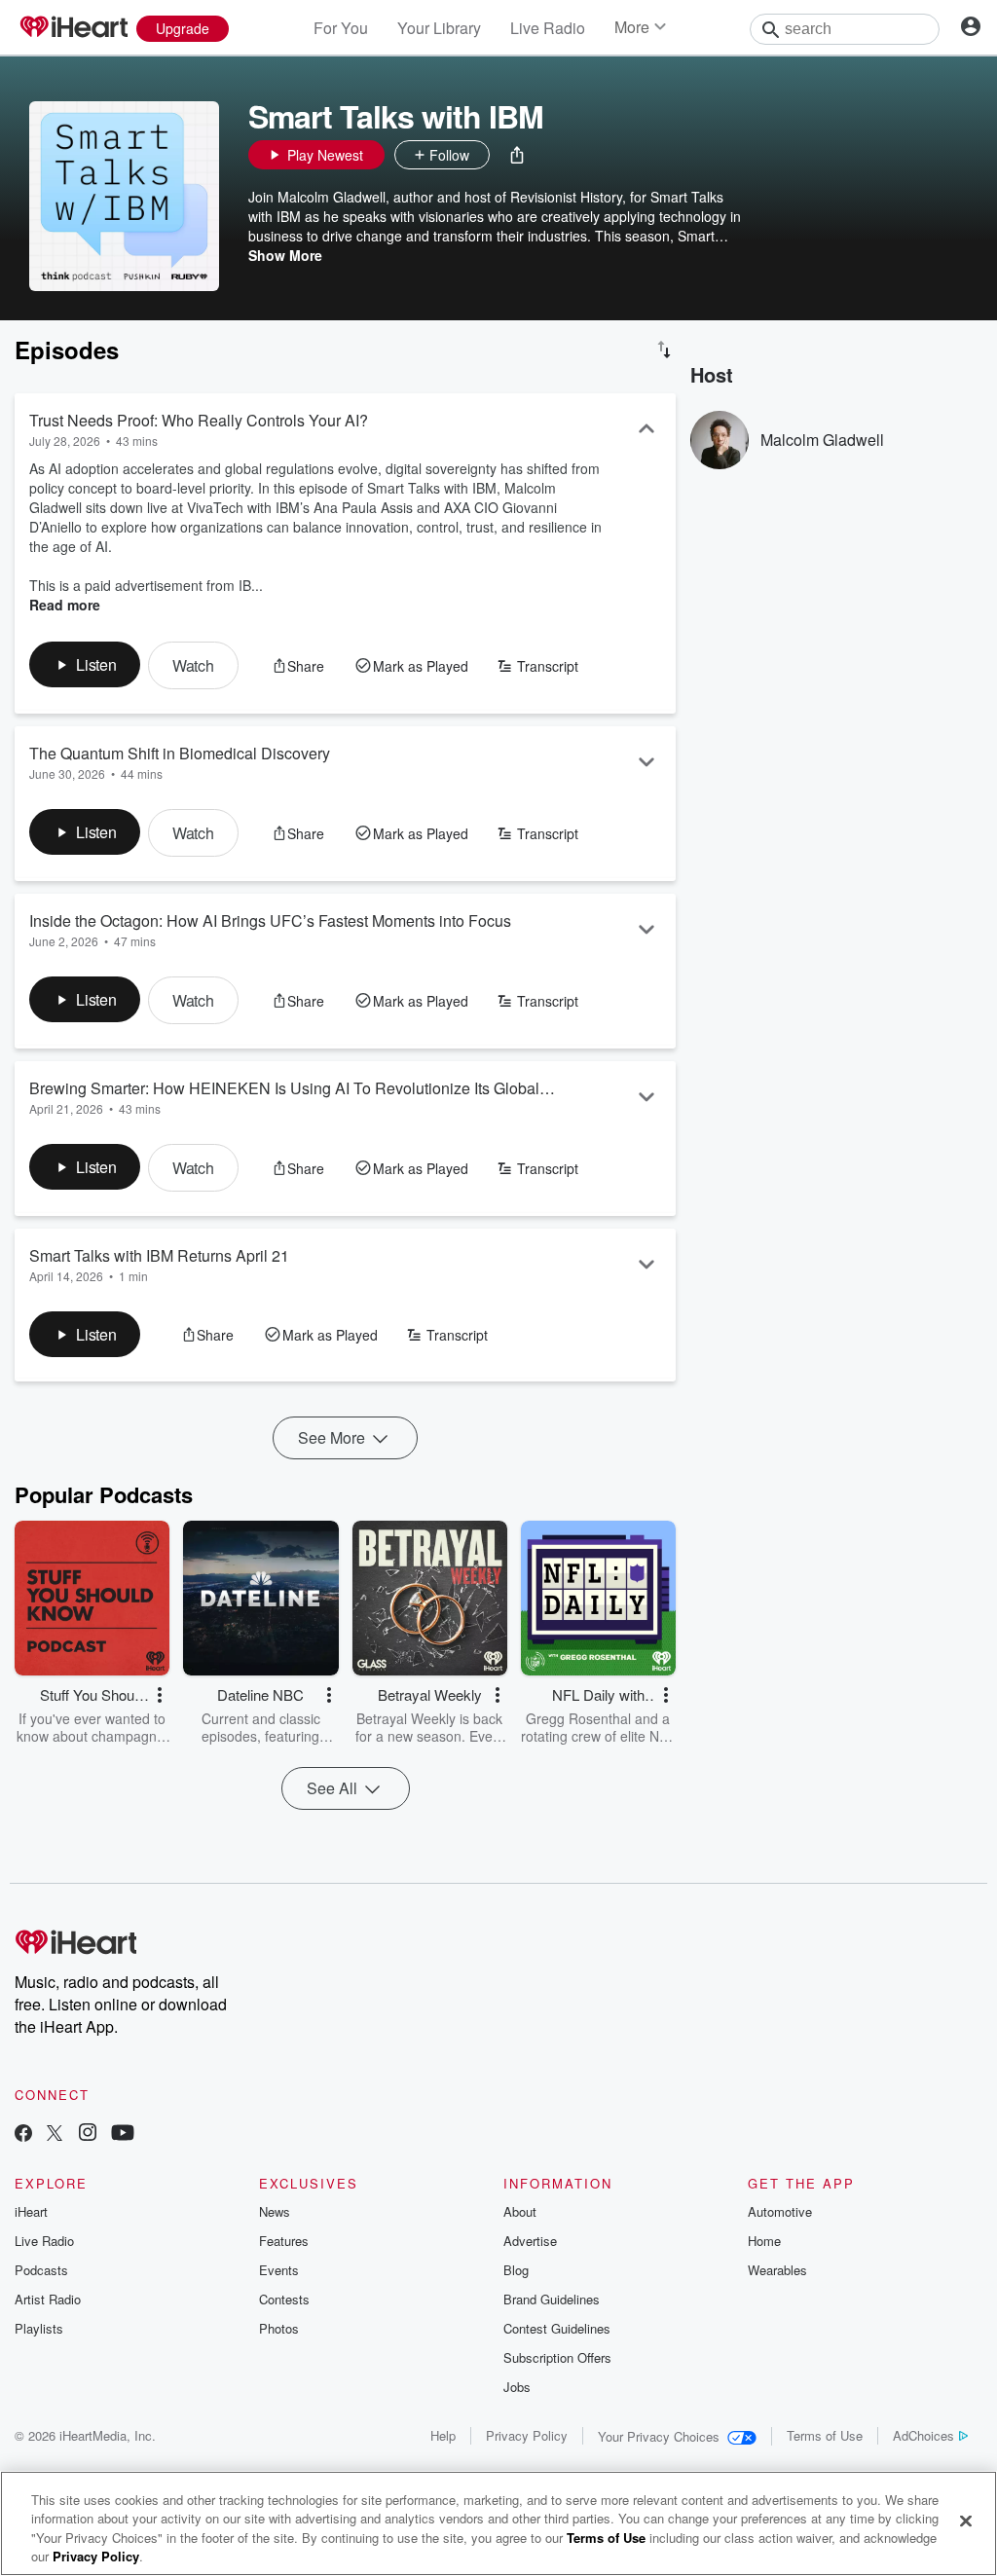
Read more (65, 605)
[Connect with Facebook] (23, 2134)
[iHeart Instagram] (88, 2134)
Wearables (777, 2270)
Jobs (517, 2387)
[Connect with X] (55, 2134)
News (275, 2211)
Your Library (439, 28)
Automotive (780, 2211)
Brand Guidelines (552, 2299)
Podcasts (41, 2270)
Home (764, 2241)
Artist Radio (48, 2299)
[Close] (966, 2521)
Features (284, 2241)
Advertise (530, 2241)
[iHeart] (73, 28)
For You (341, 28)
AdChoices (923, 2435)
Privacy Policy (527, 2435)
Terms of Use (825, 2435)
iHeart (31, 2211)
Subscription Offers (557, 2357)
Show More (285, 255)
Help (443, 2435)
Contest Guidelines (557, 2328)
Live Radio (548, 28)
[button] (517, 155)
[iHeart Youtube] (123, 2134)
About (520, 2211)
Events (279, 2270)
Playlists (39, 2328)
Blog (516, 2270)
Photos (279, 2328)
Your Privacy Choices (659, 2436)
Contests (284, 2299)
